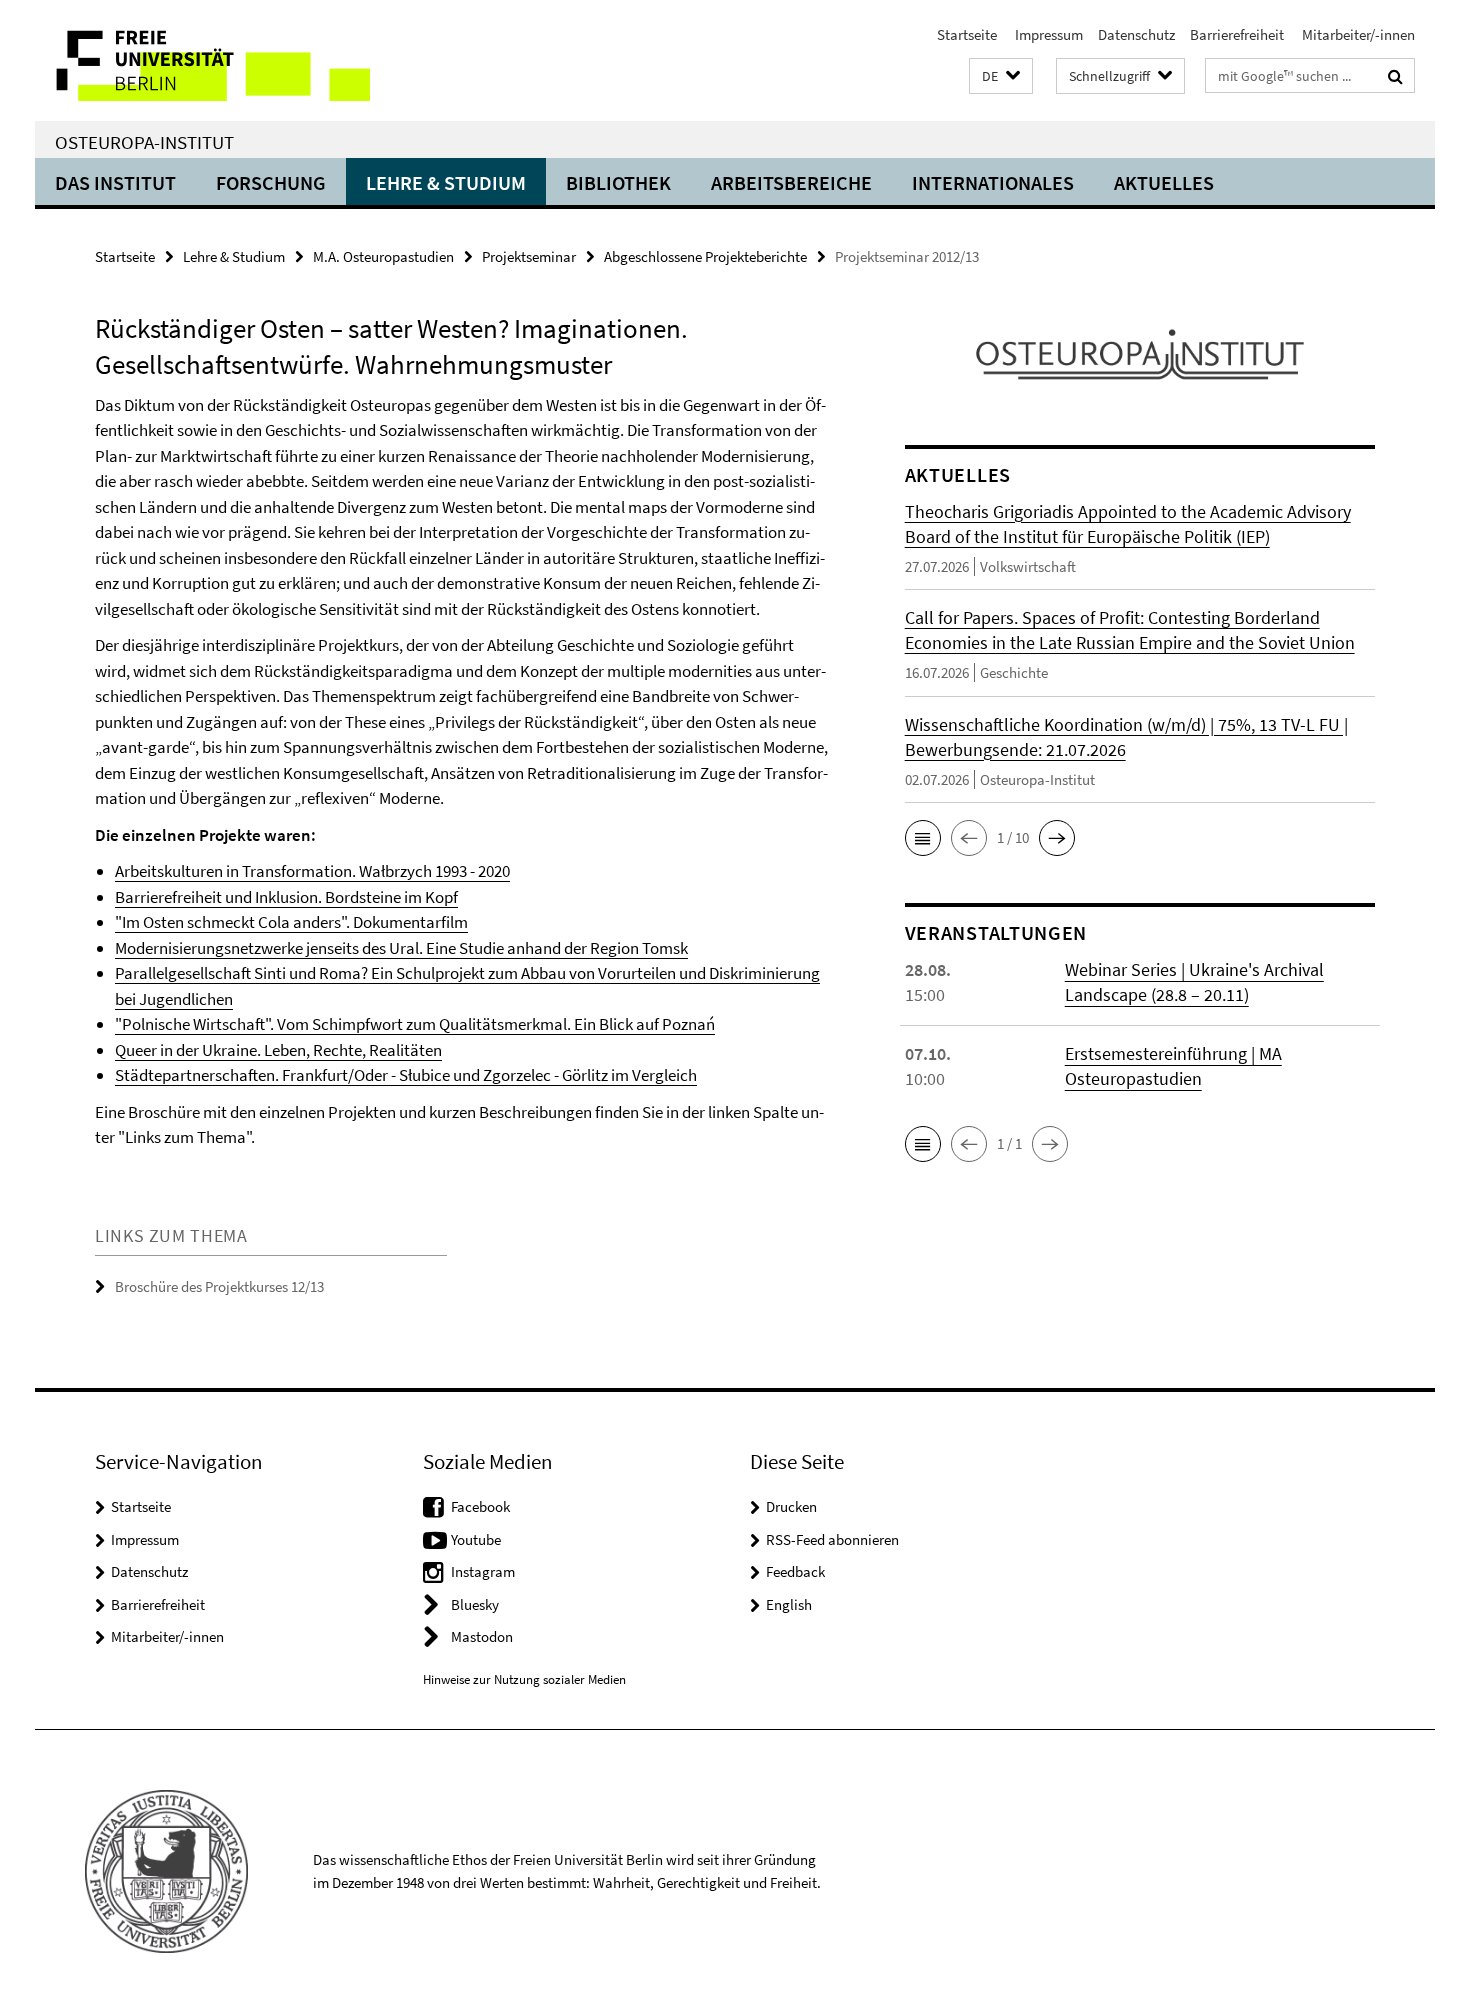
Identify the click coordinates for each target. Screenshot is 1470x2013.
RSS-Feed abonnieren (832, 1539)
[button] (1001, 76)
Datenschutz (1136, 34)
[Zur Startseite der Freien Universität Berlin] (202, 60)
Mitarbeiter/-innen (1357, 34)
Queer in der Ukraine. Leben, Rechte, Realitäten (278, 1050)
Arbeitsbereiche (791, 182)
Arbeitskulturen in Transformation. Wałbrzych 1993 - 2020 (312, 871)
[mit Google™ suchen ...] (1395, 76)
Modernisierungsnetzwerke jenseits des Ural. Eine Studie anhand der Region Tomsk (401, 948)
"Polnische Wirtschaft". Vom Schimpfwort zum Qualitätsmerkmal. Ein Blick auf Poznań (415, 1024)
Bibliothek (618, 182)
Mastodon (482, 1636)
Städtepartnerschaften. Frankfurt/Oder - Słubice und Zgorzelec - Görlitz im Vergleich (406, 1075)
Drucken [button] (791, 1506)
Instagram (483, 1571)
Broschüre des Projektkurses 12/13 (219, 1286)
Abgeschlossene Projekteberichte (705, 256)
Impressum (1047, 34)
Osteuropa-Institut (144, 142)
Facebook (480, 1506)
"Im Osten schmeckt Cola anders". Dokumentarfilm (291, 922)
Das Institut (115, 182)
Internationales (993, 182)
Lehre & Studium (446, 182)
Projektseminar (529, 256)
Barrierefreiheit (1237, 34)
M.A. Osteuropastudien (383, 256)
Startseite (967, 34)
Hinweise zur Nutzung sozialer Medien (524, 1679)
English (789, 1604)
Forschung (271, 182)
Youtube (476, 1539)
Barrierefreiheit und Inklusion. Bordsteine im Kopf (286, 897)
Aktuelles (1164, 182)
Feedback (795, 1571)
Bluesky (475, 1604)
